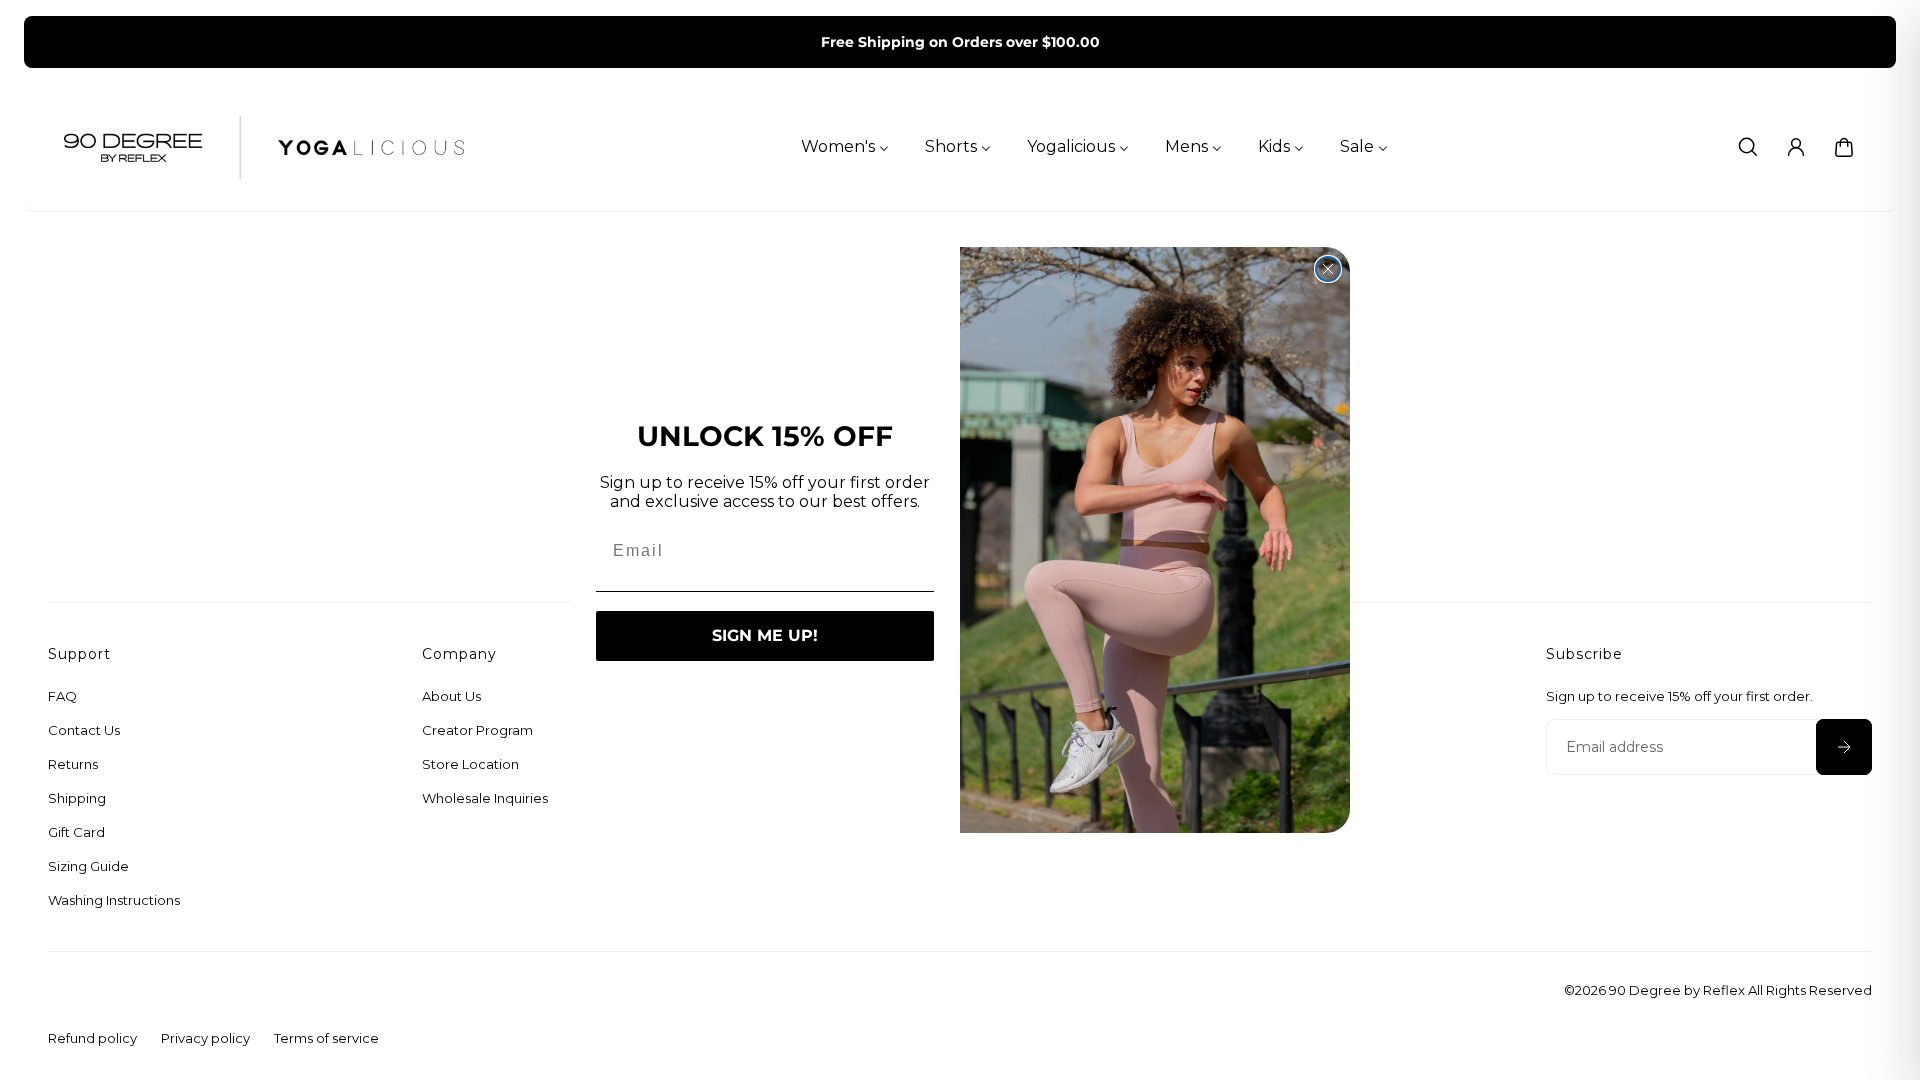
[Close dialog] (1328, 269)
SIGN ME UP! (765, 635)
